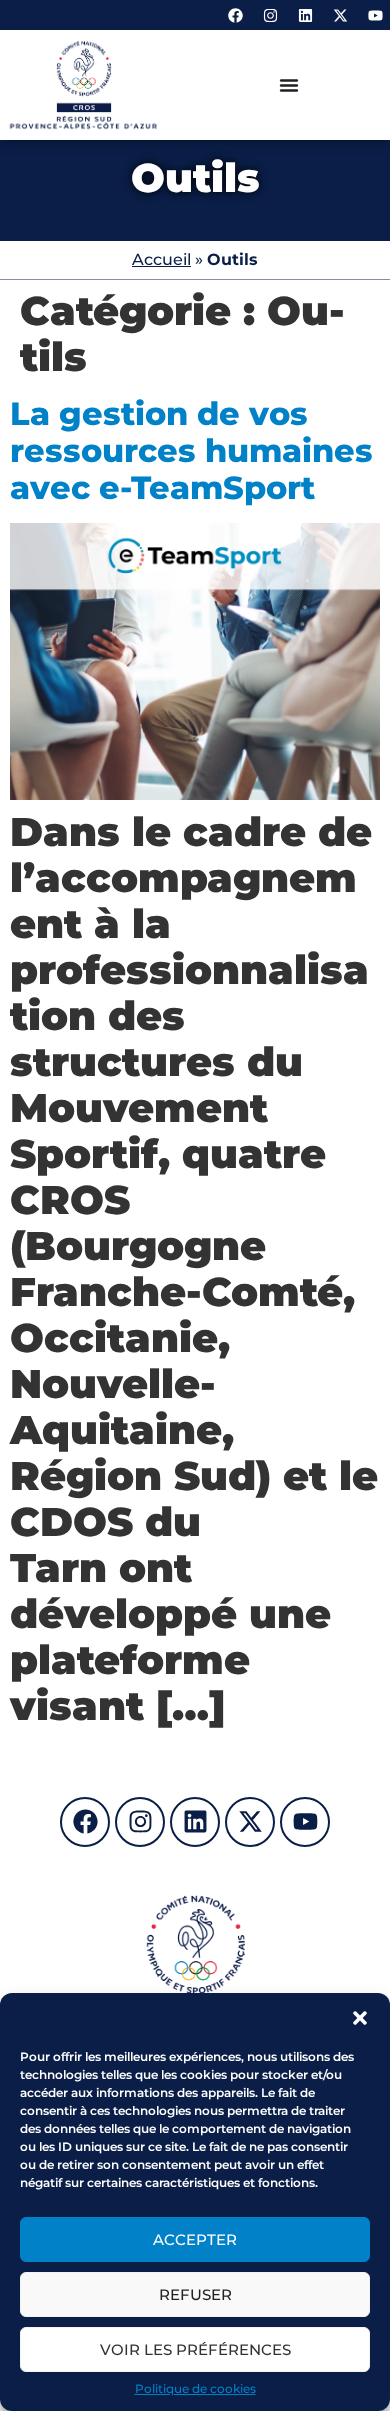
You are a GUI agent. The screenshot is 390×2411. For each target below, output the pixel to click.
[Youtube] (375, 15)
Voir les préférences (195, 2349)
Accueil (161, 259)
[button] (360, 2018)
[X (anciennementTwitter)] (340, 15)
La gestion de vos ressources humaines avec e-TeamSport (191, 450)
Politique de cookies (195, 2389)
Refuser (195, 2294)
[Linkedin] (305, 15)
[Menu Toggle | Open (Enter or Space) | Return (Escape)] (289, 85)
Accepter (195, 2239)
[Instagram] (270, 15)
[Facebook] (235, 15)
